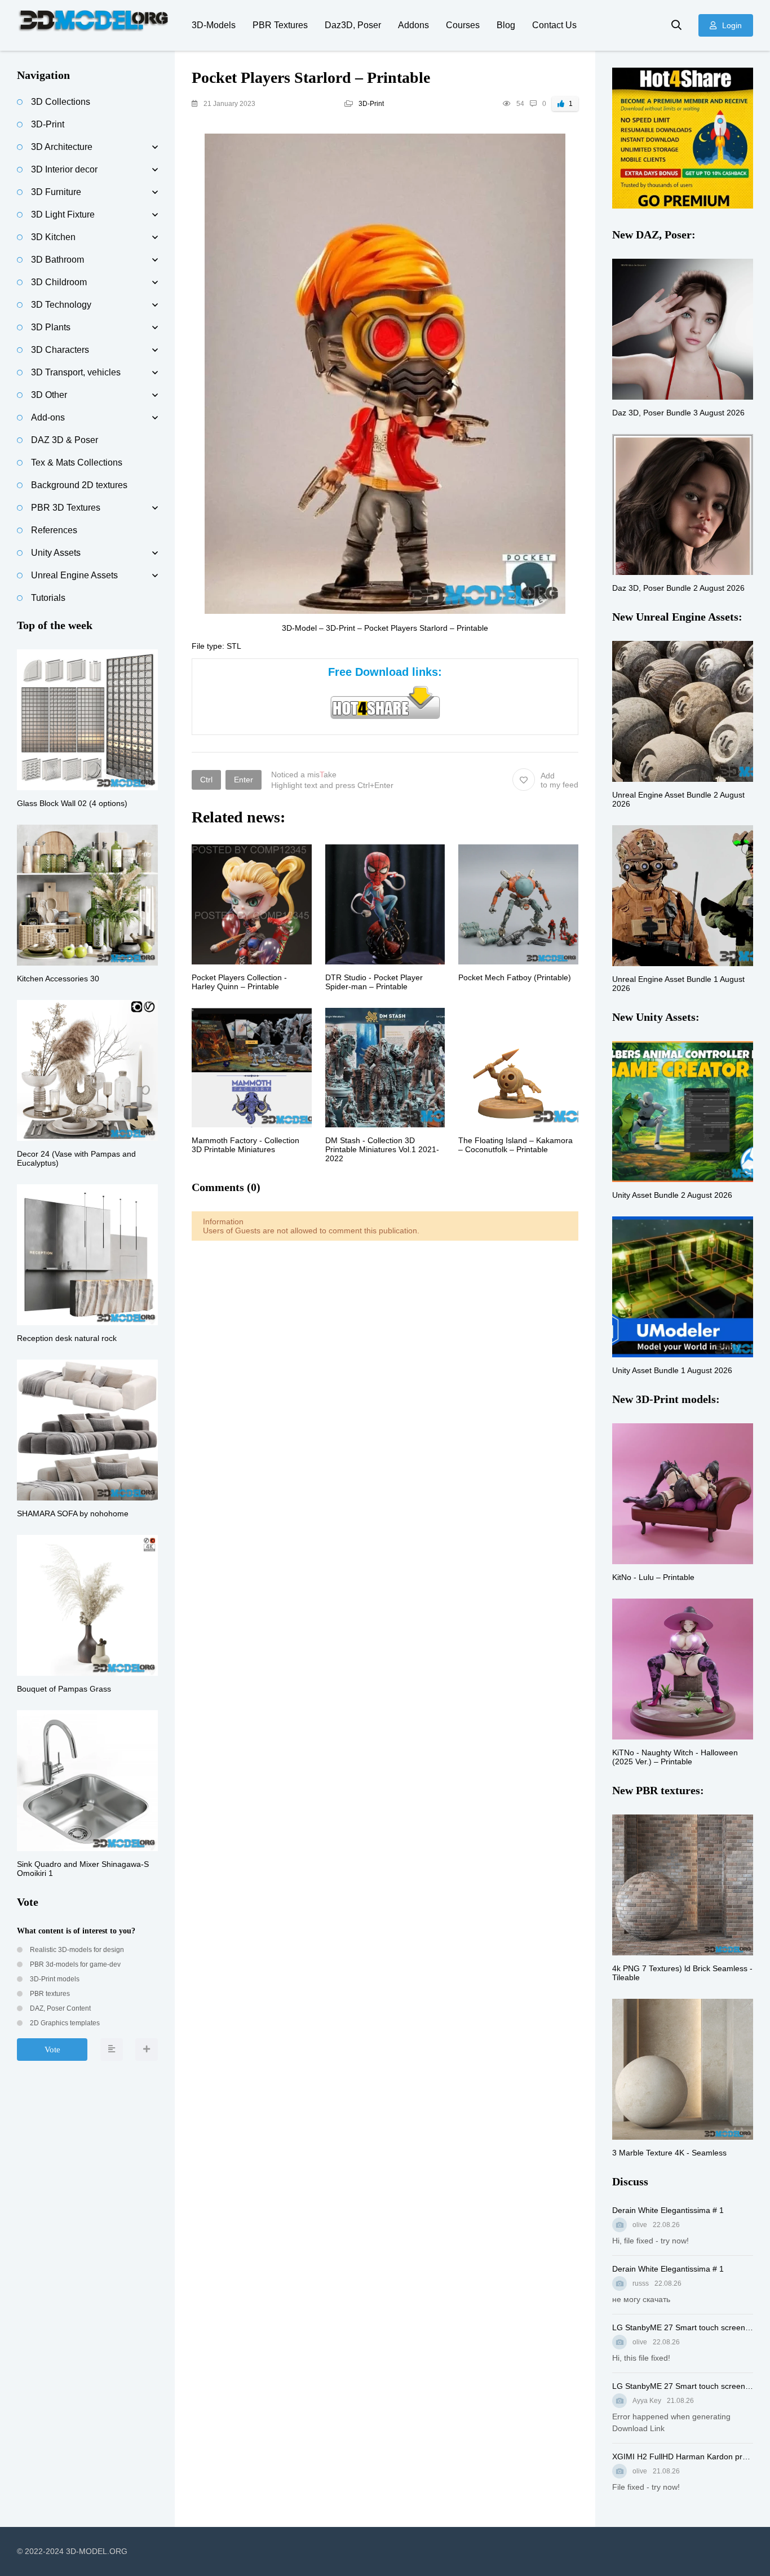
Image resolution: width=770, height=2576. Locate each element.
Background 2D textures (79, 485)
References (54, 530)
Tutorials (48, 598)
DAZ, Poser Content (59, 2008)
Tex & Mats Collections (77, 462)
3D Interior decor (64, 169)
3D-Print (371, 104)
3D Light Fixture (63, 214)
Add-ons (48, 417)
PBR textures (49, 1994)
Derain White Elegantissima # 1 (668, 2210)
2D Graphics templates (64, 2023)
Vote (52, 2050)
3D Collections (61, 102)
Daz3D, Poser (353, 25)
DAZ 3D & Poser (65, 440)
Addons (413, 25)
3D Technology (61, 305)
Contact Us (554, 25)
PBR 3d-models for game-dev (74, 1964)
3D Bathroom (57, 260)
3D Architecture (62, 147)
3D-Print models (54, 1979)
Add (559, 780)
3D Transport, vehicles (76, 372)
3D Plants (51, 327)
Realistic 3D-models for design (76, 1950)
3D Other (49, 395)
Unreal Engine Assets (74, 575)
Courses (463, 25)
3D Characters (60, 350)
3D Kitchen (53, 237)
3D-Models (214, 25)
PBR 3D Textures (66, 508)
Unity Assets (56, 553)
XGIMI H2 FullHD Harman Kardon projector (683, 2457)
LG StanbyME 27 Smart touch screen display (683, 2327)
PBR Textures (280, 25)
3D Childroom (59, 282)
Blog (506, 25)
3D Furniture (56, 192)
